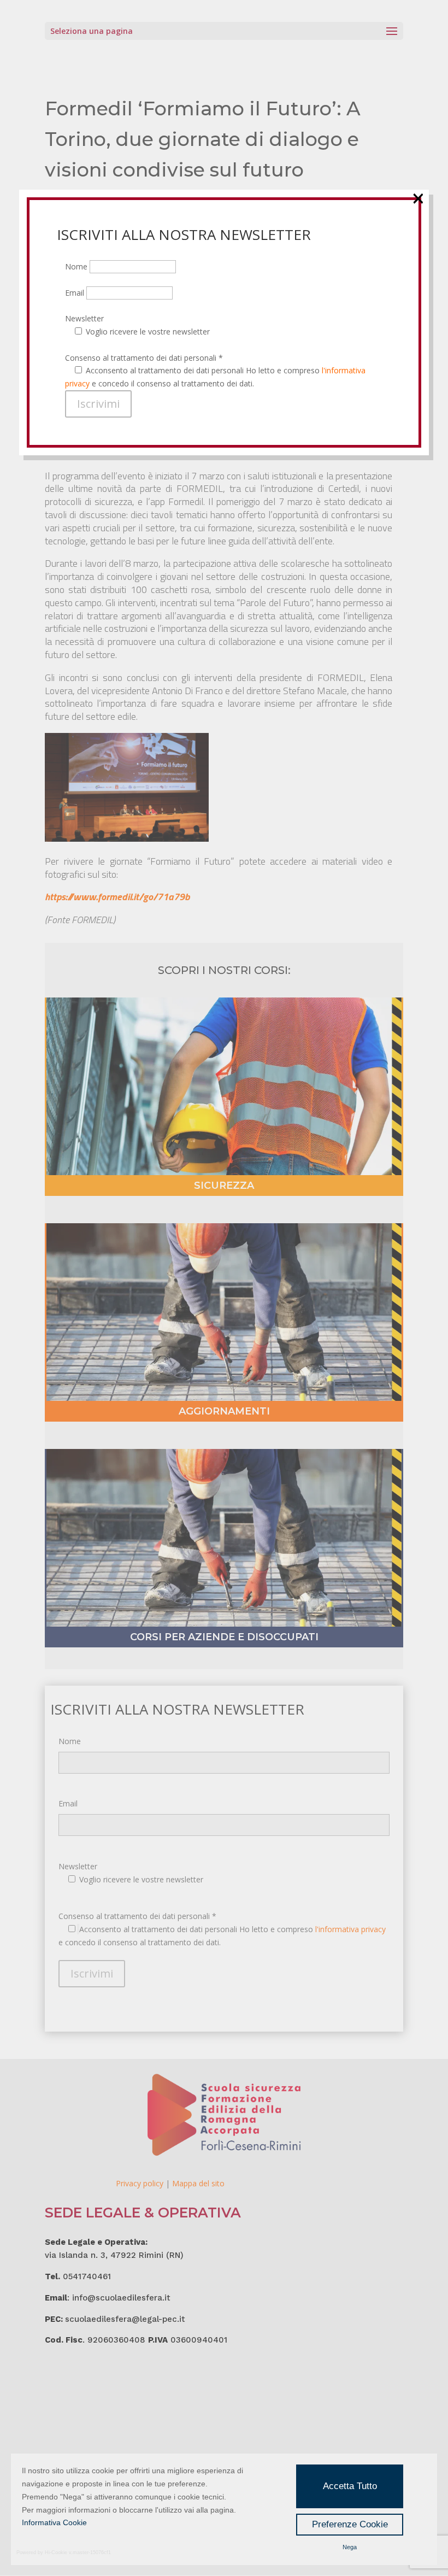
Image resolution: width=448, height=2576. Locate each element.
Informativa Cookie (54, 2522)
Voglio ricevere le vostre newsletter (148, 331)
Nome (77, 266)
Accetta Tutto (350, 2486)
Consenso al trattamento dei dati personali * (144, 358)
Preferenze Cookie (350, 2524)
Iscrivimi (98, 404)
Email (76, 293)
